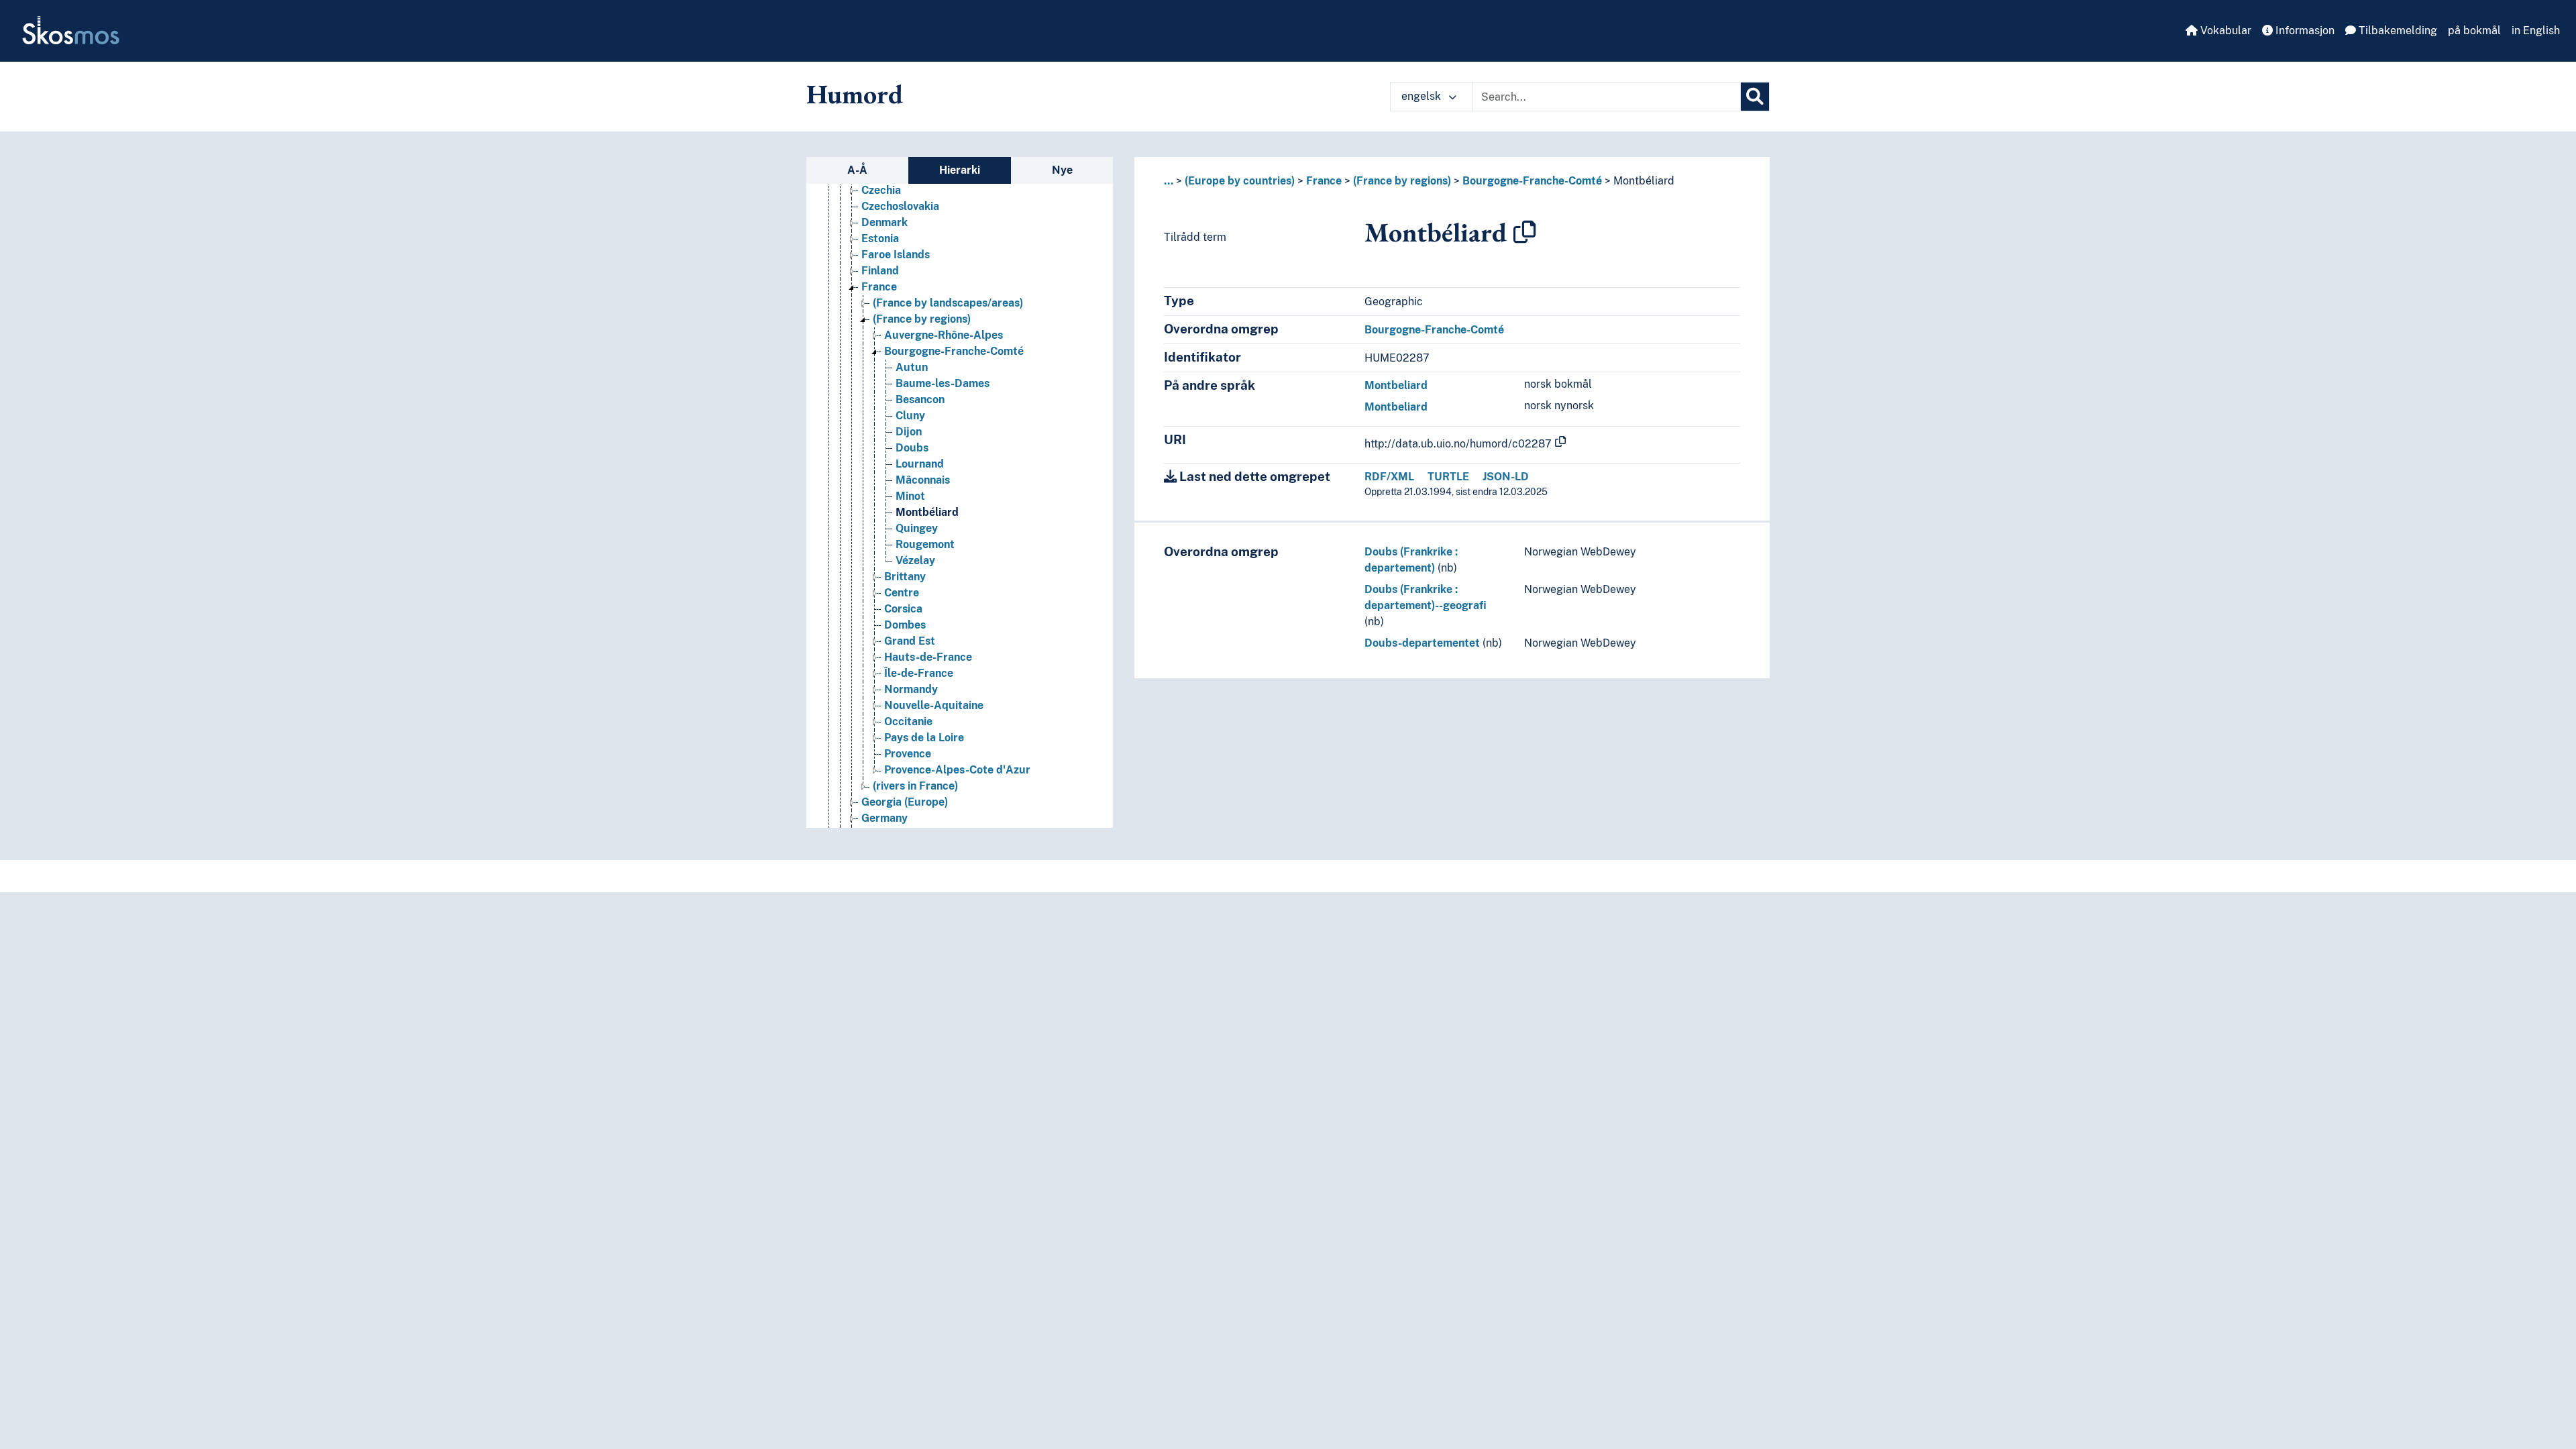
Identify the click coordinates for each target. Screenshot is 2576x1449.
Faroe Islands (896, 255)
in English (2536, 31)
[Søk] (1755, 97)
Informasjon (2304, 31)
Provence (908, 754)
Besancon (920, 399)
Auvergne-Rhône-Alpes (944, 335)
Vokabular (2224, 31)
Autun (912, 367)
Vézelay (915, 560)
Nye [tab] (1062, 170)
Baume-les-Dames (943, 383)
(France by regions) (922, 319)
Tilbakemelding (2397, 31)
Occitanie (908, 721)
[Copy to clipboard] (1525, 232)
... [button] (1169, 181)
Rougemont (925, 544)
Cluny (910, 416)
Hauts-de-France (928, 657)
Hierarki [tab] (960, 170)
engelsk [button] (1423, 96)
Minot (910, 496)
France (879, 287)
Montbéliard (927, 512)
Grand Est (910, 641)
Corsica (903, 609)
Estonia (880, 238)
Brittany (905, 577)
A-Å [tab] (857, 170)
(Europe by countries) (1240, 181)
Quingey (917, 528)
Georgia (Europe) (905, 802)
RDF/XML (1389, 477)
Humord (855, 94)
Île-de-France (919, 673)
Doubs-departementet (1422, 643)
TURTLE (1448, 477)
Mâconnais (923, 480)
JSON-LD (1506, 477)
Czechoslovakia (900, 206)
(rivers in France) (915, 786)
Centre (902, 593)
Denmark (884, 222)
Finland (880, 271)
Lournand (920, 464)
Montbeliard (1396, 385)
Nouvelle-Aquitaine (934, 705)
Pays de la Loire (924, 738)
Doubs (912, 448)
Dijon (909, 432)
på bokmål (2474, 31)
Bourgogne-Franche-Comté (954, 351)
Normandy (911, 689)
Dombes (905, 625)
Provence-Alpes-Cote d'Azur (957, 770)
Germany (884, 818)
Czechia (881, 190)
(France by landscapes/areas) (948, 303)
